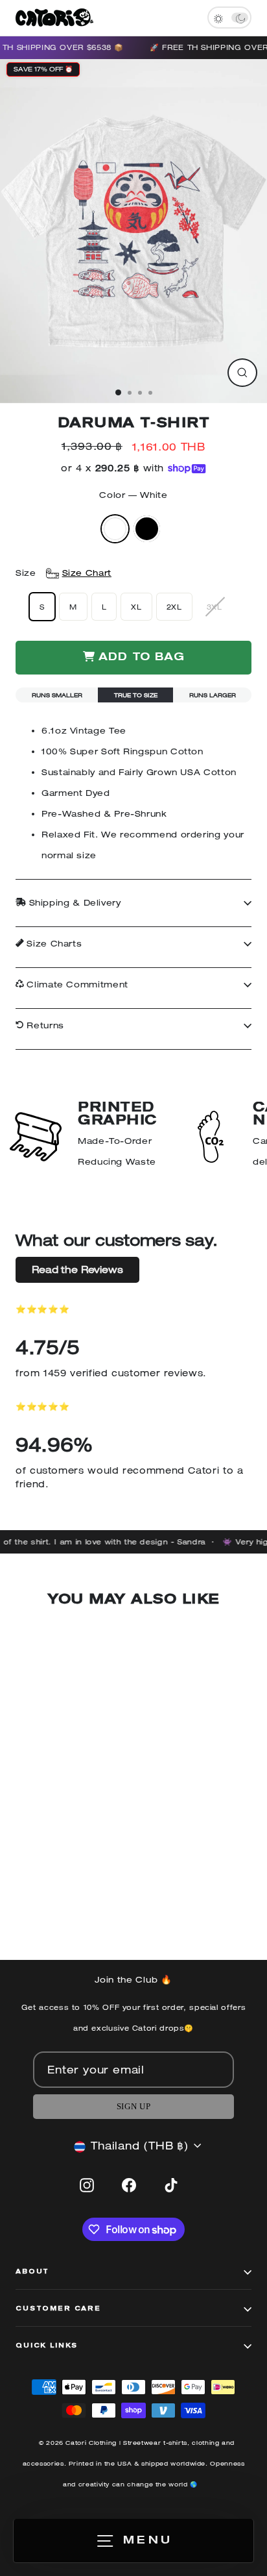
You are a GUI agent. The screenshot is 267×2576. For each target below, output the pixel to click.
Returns (44, 1025)
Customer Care (58, 2309)
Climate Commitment (76, 985)
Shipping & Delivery (74, 903)
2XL (174, 607)
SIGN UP (133, 2107)
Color (133, 495)
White (115, 529)
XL (136, 607)
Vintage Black (147, 529)
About (32, 2272)
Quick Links (47, 2346)
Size (64, 573)
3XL (215, 607)
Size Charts (53, 944)
